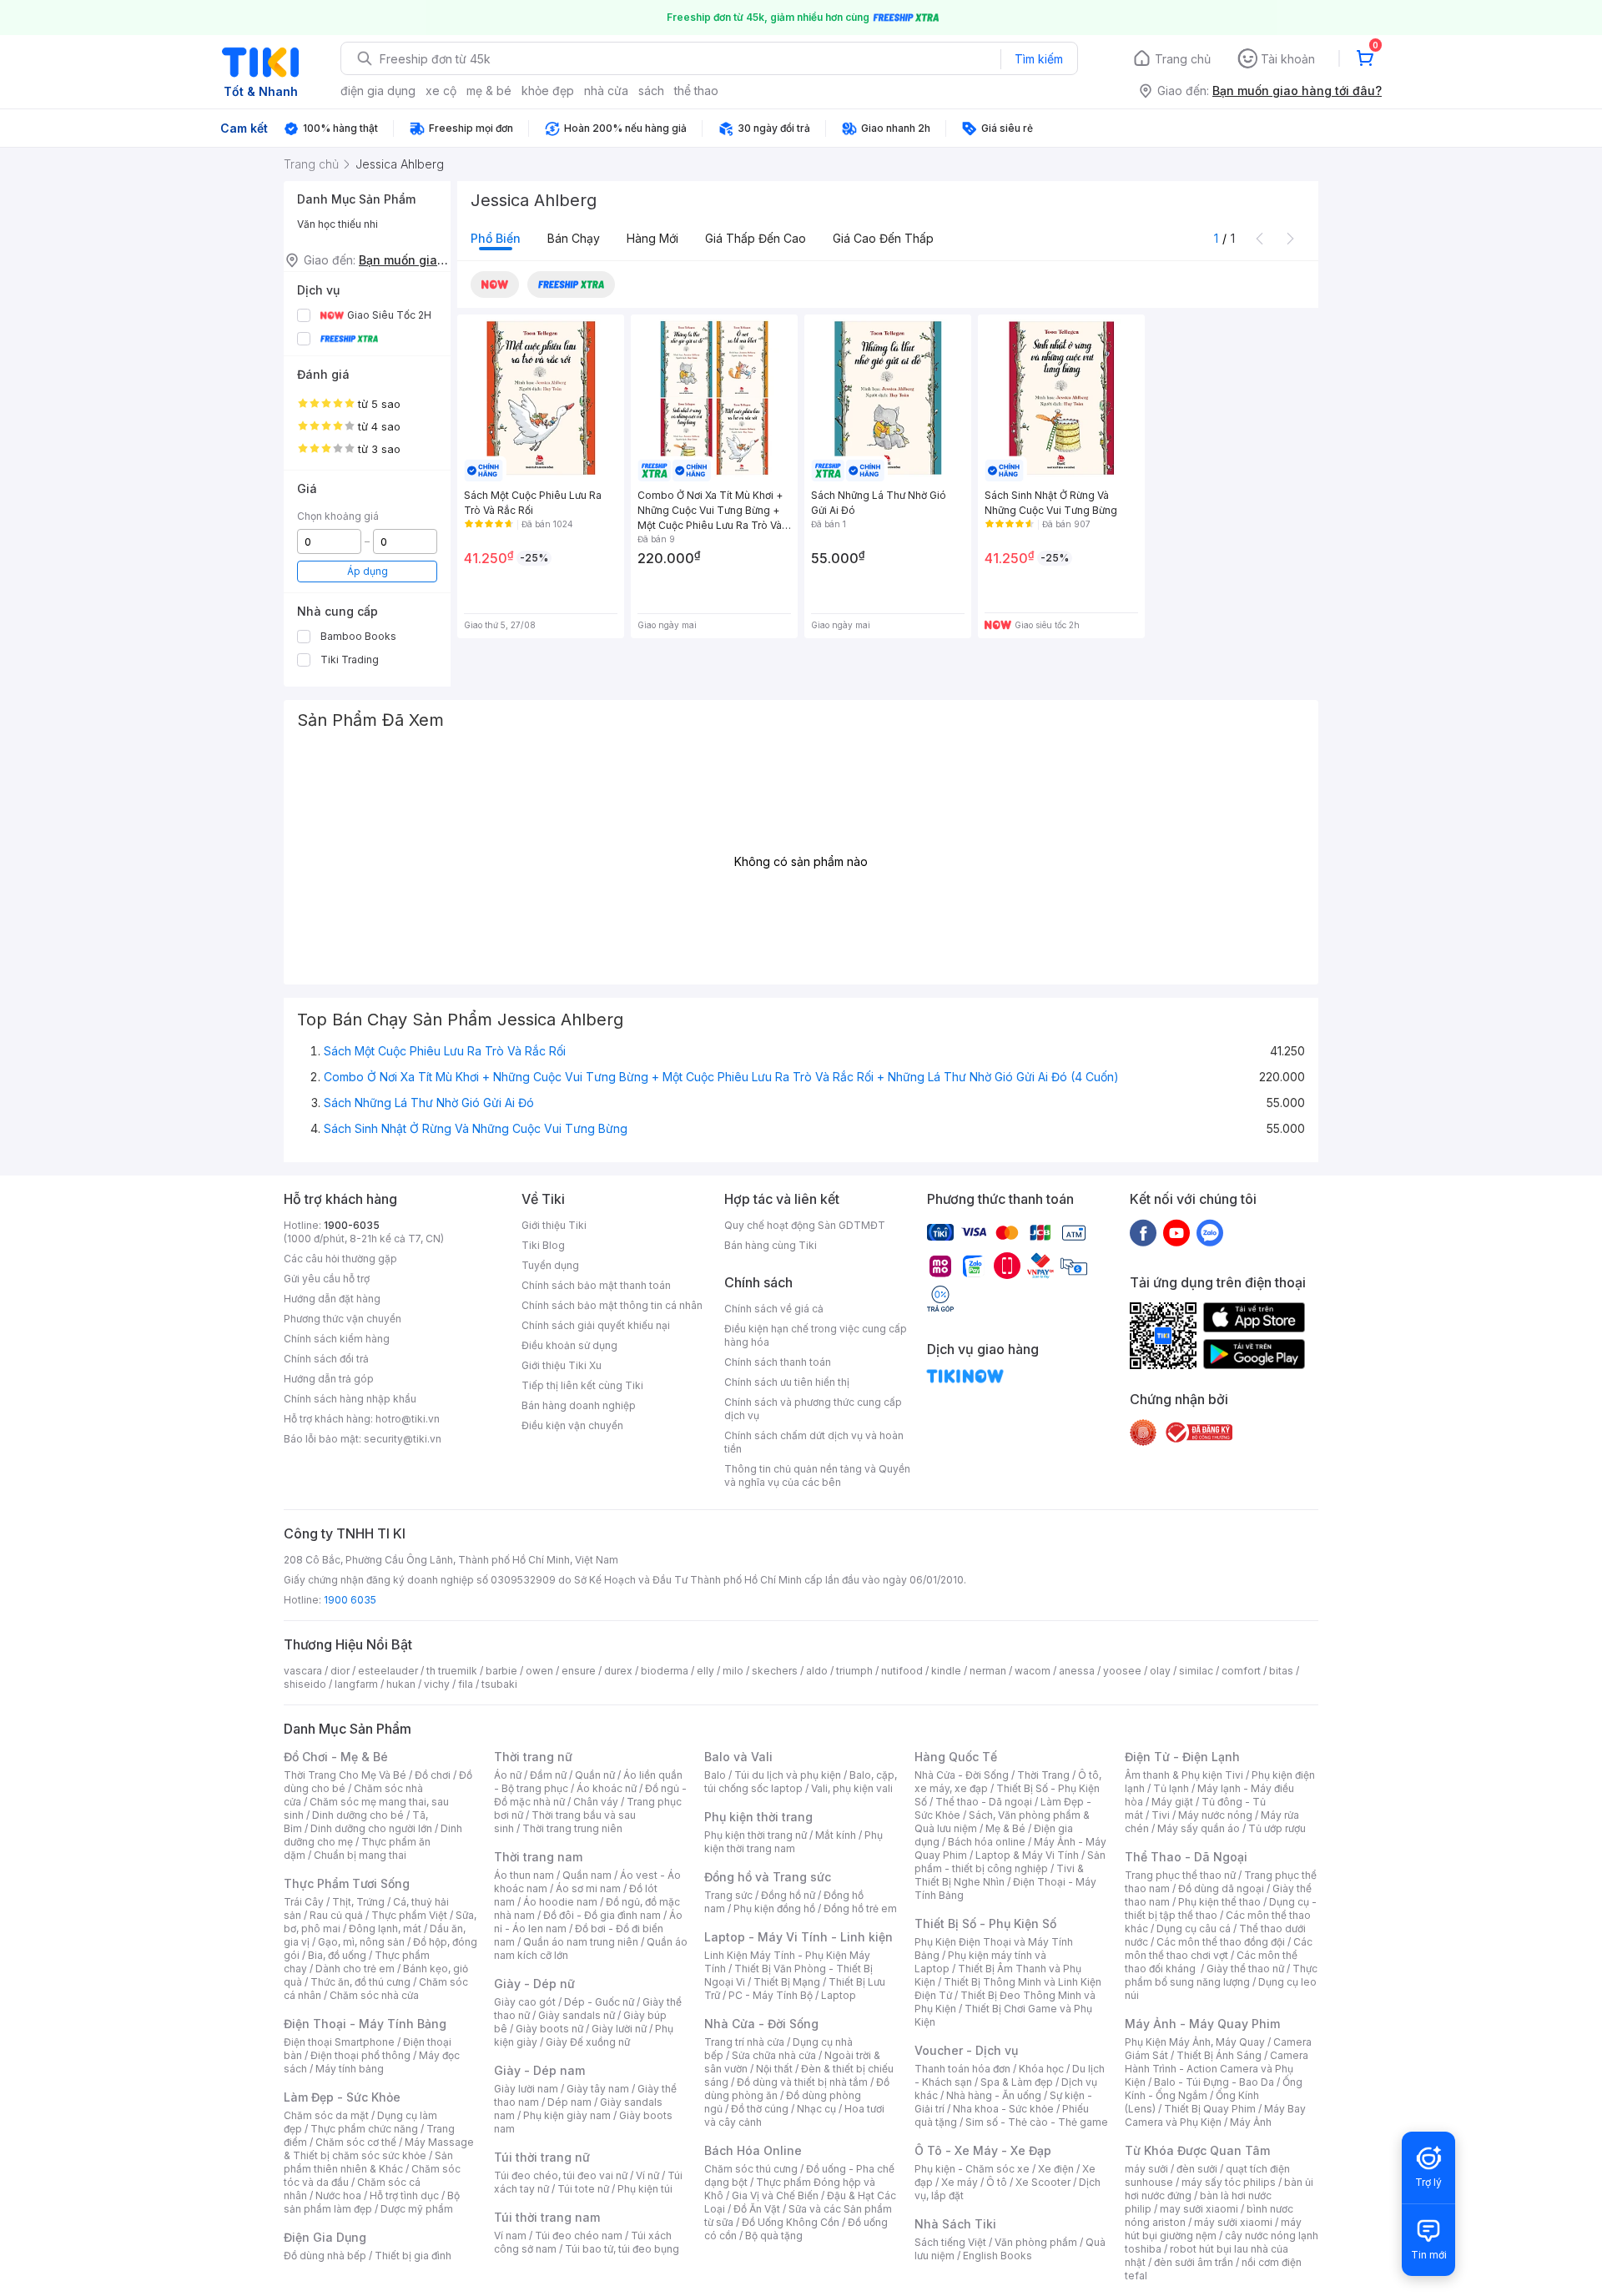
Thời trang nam (538, 1857)
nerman (988, 1671)
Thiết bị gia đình (413, 2256)
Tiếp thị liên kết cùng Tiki (582, 1385)
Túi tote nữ (583, 2189)
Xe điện (1056, 2169)
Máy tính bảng (350, 2069)
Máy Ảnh (1251, 2122)
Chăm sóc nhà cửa (374, 1995)
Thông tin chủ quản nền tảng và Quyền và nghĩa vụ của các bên (817, 1475)
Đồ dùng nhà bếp (325, 2256)
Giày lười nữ (619, 2029)
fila (466, 1684)
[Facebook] (1143, 1232)
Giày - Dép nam (539, 2070)
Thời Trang (1043, 1775)
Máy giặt (1172, 1802)
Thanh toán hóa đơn (962, 2069)
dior (340, 1671)
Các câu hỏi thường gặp (340, 1259)
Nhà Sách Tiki (955, 2224)
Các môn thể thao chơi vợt (1219, 1949)
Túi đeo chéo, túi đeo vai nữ (561, 2175)
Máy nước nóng (1215, 1815)
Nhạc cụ (816, 2109)
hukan (401, 1684)
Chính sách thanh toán (778, 1362)
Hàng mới (652, 238)
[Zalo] (1210, 1232)
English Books (997, 2256)
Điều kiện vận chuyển (572, 1425)
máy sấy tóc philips (1229, 2182)
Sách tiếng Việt (950, 2242)
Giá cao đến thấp (883, 238)
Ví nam (510, 2236)
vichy (437, 1684)
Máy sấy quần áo (1199, 1828)
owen (539, 1671)
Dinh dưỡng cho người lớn (371, 1828)
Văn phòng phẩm (1036, 2242)
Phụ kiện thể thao (1219, 1902)
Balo (715, 1775)
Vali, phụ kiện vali (852, 1788)
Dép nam (569, 2102)
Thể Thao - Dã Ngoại (1186, 1857)
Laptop (839, 1995)
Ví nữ (647, 2175)
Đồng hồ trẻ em (860, 1908)
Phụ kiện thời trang (758, 1817)
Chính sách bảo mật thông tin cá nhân (612, 1305)
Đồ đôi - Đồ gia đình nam (602, 1915)
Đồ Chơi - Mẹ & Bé (336, 1757)
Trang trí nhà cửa (744, 2042)
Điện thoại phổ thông (360, 2055)
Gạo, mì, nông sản (361, 1942)
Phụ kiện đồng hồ (774, 1908)
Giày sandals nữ (577, 2015)
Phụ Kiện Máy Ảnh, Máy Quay (1195, 2042)
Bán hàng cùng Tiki (771, 1245)
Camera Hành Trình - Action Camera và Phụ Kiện (1217, 2069)
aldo (817, 1671)
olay (1160, 1671)
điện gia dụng (378, 91)
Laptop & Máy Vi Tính (1027, 1855)
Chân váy (596, 1802)
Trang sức (728, 1895)
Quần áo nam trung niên (581, 1942)
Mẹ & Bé (1005, 1828)
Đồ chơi (433, 1775)
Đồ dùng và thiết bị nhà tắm (802, 2082)
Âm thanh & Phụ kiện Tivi (1184, 1775)
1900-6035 (352, 1225)
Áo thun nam (524, 1875)
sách (651, 91)
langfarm (356, 1684)
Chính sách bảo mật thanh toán (596, 1285)
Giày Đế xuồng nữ (588, 2042)
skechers (775, 1671)
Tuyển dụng (550, 1265)
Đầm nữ (548, 1775)
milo (733, 1671)
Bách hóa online (987, 1842)
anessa (1077, 1671)
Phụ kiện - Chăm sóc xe (972, 2169)
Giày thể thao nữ (1245, 1969)
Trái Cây (304, 1902)
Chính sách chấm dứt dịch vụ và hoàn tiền (814, 1442)
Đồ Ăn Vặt (757, 2209)
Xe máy (960, 2182)
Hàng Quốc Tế (956, 1757)
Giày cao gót (525, 2002)
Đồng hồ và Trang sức (768, 1877)
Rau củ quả (336, 1915)
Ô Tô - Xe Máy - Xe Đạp (983, 2150)
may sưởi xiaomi (1199, 2209)
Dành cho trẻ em (355, 1969)
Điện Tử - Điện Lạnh (1182, 1757)
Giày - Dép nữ (534, 1984)
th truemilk (452, 1671)
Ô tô (997, 2182)
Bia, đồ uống (337, 1955)
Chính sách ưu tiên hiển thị (787, 1382)
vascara (303, 1671)
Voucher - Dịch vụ (966, 2050)
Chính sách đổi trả (326, 1359)
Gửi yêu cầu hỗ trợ (327, 1279)
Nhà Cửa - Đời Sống (761, 2024)
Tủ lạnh (1171, 1788)
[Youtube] (1176, 1232)
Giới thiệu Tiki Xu (562, 1365)
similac (1196, 1671)
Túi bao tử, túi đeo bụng (622, 2249)
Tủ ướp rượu (1277, 1828)
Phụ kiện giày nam (567, 2115)
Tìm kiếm (1039, 59)
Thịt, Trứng (358, 1902)
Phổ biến (496, 238)
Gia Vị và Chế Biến (775, 2195)
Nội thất (774, 2069)
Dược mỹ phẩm (417, 2209)
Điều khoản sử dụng (569, 1345)
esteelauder (388, 1671)
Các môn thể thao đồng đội (1221, 1942)
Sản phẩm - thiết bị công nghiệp (1010, 1862)
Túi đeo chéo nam (579, 2236)
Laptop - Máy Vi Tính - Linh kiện (798, 1937)
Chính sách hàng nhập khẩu (350, 1399)
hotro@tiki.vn (408, 1419)
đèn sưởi (1197, 2169)
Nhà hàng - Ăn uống (994, 2095)
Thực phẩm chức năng (364, 2129)
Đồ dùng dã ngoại (1221, 1888)
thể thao (696, 91)
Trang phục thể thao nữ (1180, 1875)
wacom (1033, 1671)
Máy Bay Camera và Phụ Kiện (1215, 2115)
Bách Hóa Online (753, 2150)
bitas (1281, 1671)
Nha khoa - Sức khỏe (1003, 2109)
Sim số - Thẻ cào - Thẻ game (1037, 2122)
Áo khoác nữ (607, 1788)
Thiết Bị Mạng (787, 1982)
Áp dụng (368, 571)
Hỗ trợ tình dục (404, 2195)
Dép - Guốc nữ (599, 2002)
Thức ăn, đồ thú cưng (360, 1982)
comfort (1241, 1671)
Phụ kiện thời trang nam (793, 1842)
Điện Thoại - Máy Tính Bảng (365, 2024)
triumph (854, 1671)
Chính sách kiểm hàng (337, 1339)
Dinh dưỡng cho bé (358, 1815)
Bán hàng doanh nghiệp (579, 1405)
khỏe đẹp (548, 91)
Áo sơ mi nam (588, 1888)
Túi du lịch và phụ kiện (788, 1775)
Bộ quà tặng (774, 2236)
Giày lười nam (526, 2089)
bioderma (665, 1671)
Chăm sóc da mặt (326, 2115)
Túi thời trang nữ (542, 2157)
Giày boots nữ (549, 2029)
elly (705, 1671)
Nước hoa (338, 2195)
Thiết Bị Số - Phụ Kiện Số (985, 1923)
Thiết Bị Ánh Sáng (1219, 2055)
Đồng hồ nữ (788, 1895)
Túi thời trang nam (547, 2217)
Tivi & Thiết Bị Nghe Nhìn (999, 1875)
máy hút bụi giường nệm (1213, 2229)
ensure (579, 1671)
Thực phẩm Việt (409, 1915)
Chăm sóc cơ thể (356, 2142)
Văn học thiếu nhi (338, 224)
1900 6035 (350, 1600)
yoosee (1122, 1671)
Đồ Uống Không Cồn (791, 2222)
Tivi (1161, 1815)
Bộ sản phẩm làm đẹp (372, 2202)
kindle (946, 1671)
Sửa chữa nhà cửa (774, 2055)
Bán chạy (574, 238)
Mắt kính (836, 1835)
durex (618, 1671)
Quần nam (587, 1875)
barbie (501, 1671)
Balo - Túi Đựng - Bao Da (1214, 2082)
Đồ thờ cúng (760, 2109)
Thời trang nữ (533, 1757)
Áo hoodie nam (560, 1902)
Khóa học (1041, 2069)
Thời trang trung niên (572, 1828)
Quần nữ (595, 1775)
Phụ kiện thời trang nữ (756, 1835)
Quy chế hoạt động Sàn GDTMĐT (805, 1225)
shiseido (305, 1684)
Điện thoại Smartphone (339, 2042)
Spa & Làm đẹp (1017, 2082)
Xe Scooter (1043, 2182)
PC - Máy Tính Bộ (771, 1995)
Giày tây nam (598, 2089)
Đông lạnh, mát (385, 1928)
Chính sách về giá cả (774, 1309)
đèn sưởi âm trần (1194, 2262)
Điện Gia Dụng (325, 2237)
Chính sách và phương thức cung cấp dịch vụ (813, 1409)
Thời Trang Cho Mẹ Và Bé (345, 1775)
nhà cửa (606, 91)
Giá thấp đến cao (756, 238)
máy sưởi (1146, 2169)
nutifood (902, 1671)
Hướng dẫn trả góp (329, 1379)
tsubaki (499, 1684)
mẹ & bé (489, 91)
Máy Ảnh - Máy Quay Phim (1202, 2024)
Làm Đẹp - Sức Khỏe (342, 2097)
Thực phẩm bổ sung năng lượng (1221, 1975)
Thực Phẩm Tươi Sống (347, 1883)
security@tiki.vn (403, 1439)
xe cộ (441, 91)
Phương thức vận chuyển (343, 1319)
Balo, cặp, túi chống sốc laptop (801, 1782)
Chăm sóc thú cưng (751, 2169)
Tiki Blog (543, 1245)
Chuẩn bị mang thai (360, 1855)
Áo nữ (508, 1775)
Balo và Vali (738, 1757)
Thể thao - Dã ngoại (984, 1802)
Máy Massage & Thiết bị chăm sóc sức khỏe (379, 2149)
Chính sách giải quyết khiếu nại (596, 1325)
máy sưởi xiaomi (1233, 2222)
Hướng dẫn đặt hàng (332, 1299)
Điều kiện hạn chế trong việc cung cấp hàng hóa (816, 1335)
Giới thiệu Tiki (554, 1225)
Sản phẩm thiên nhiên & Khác (368, 2162)
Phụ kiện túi (645, 2189)
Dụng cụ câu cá (1194, 1928)
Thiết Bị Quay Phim (1210, 2109)
